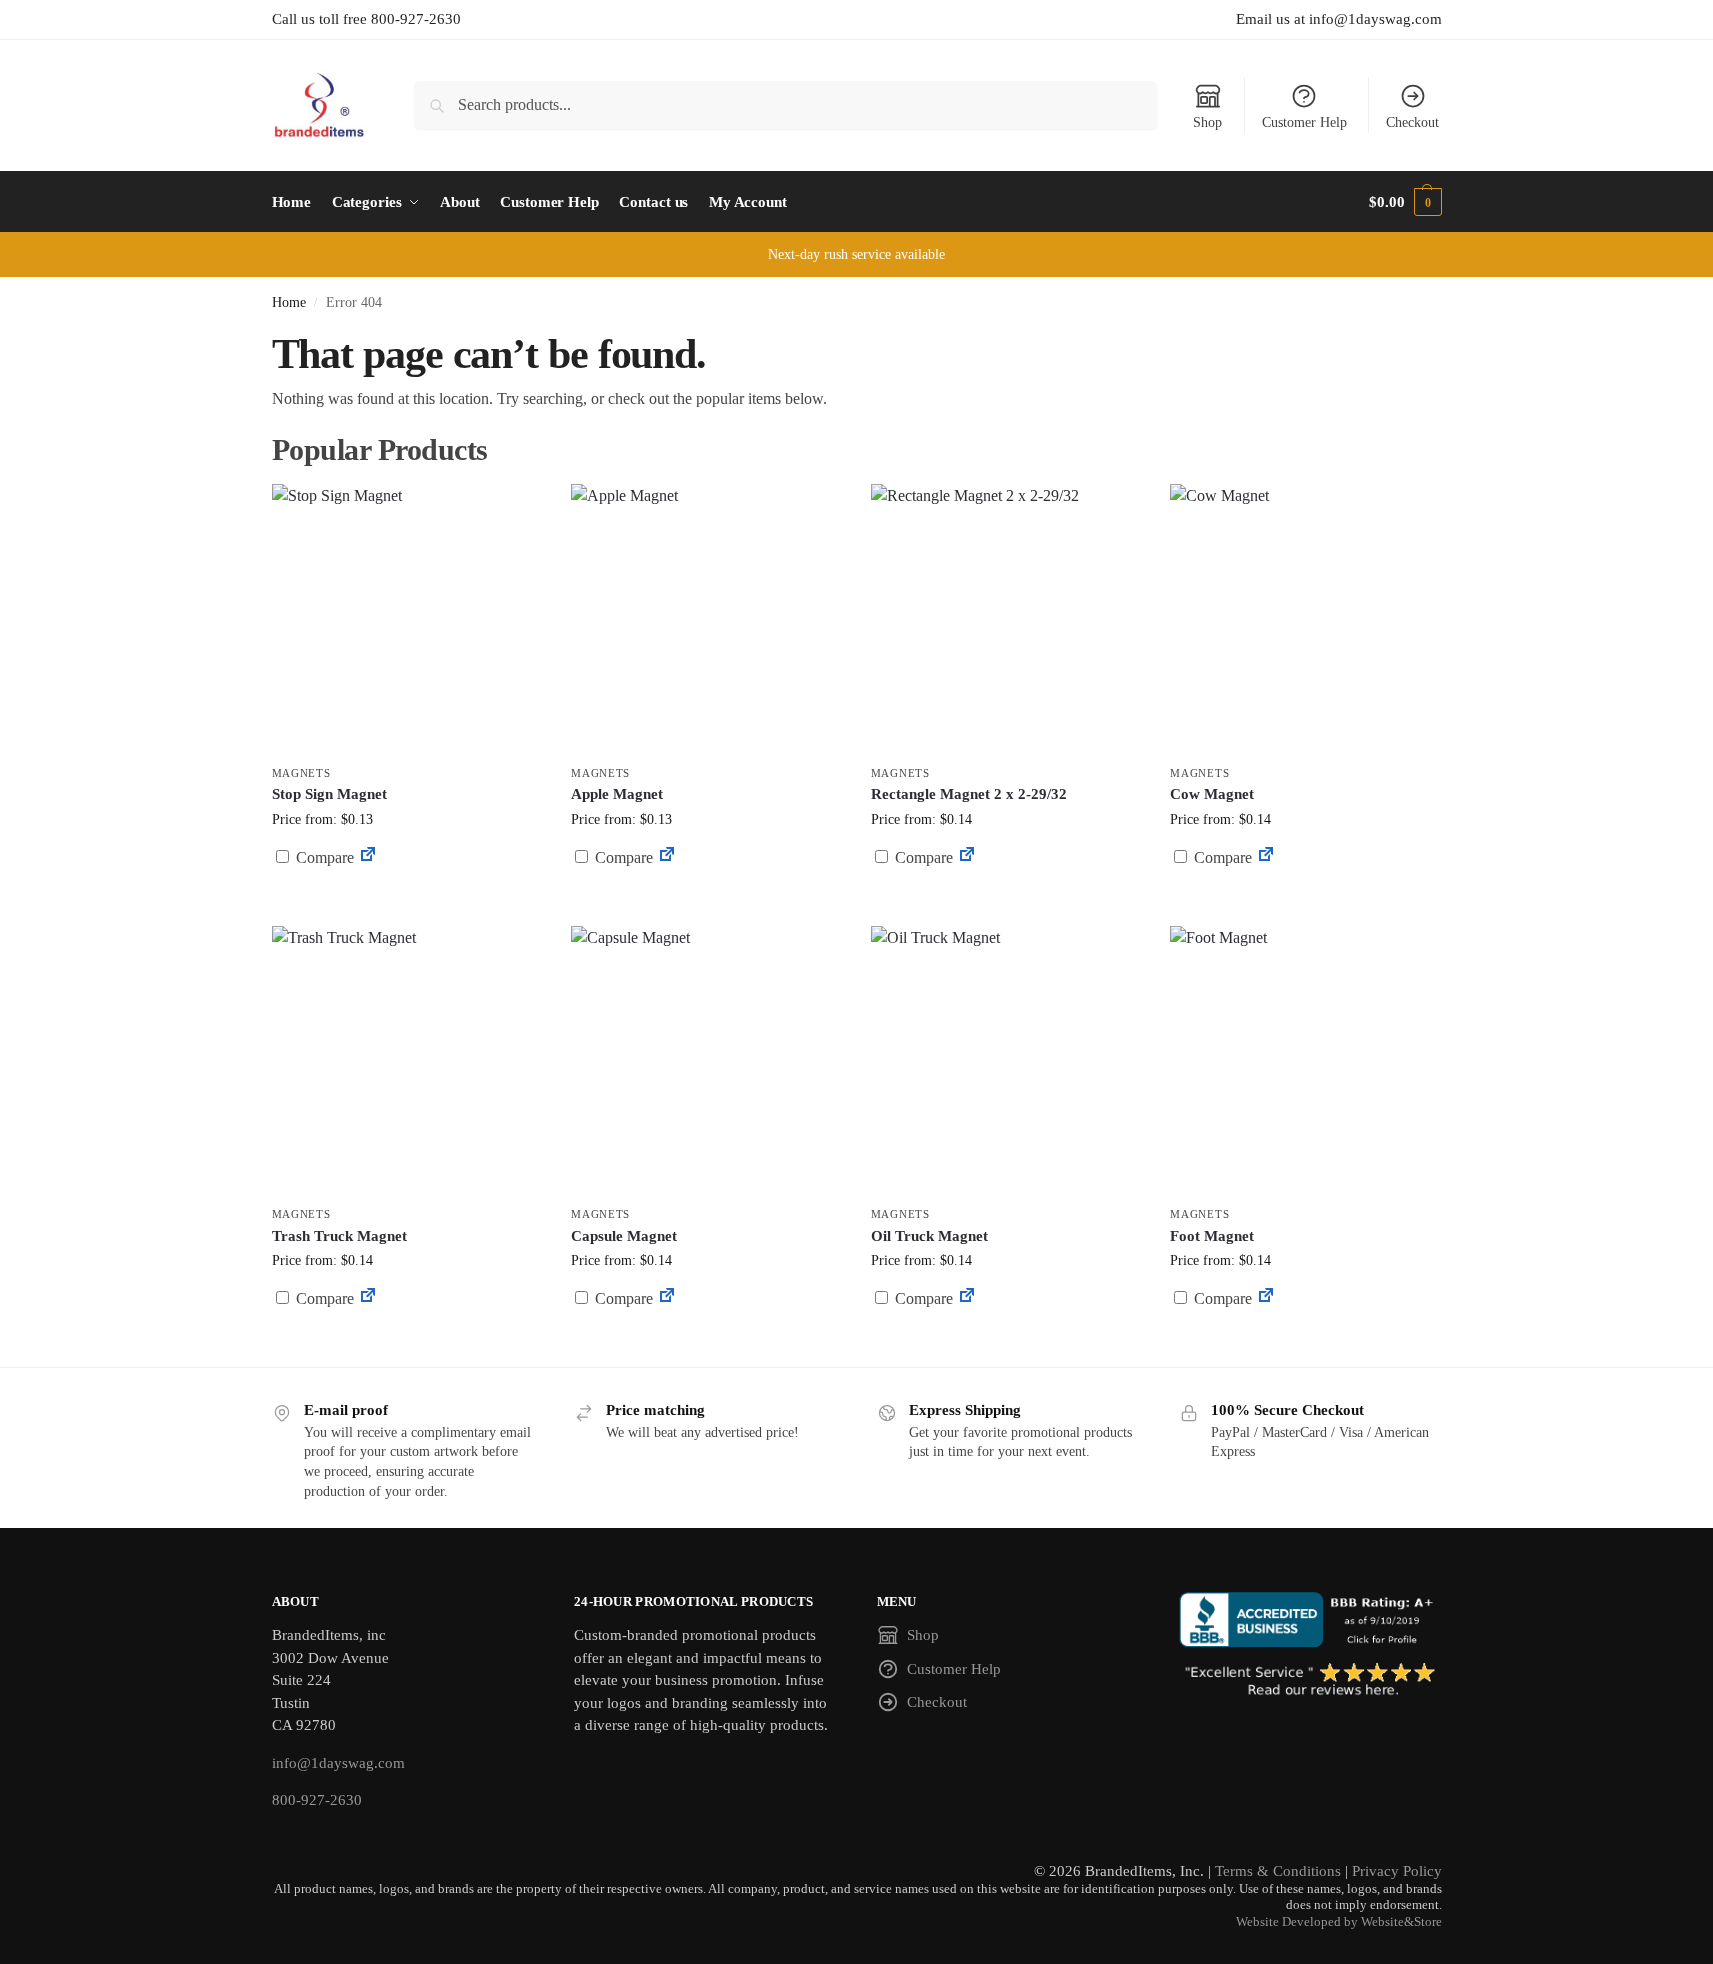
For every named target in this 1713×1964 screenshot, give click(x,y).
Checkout (1412, 122)
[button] (1405, 202)
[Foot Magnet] (1305, 1061)
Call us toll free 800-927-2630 (366, 19)
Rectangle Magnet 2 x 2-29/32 (969, 794)
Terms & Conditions (1278, 1871)
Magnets (301, 773)
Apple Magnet (617, 794)
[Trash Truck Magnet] (407, 1061)
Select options (406, 905)
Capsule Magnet (624, 1236)
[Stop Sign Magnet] (407, 619)
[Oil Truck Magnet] (1006, 1061)
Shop (1207, 122)
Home (289, 302)
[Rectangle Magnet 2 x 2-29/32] (1006, 619)
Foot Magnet (1212, 1236)
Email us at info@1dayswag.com (1339, 19)
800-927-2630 (317, 1800)
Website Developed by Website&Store (1339, 1922)
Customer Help (1304, 122)
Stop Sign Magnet (329, 794)
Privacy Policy (1397, 1871)
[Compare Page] (368, 857)
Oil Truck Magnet (929, 1236)
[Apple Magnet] (706, 619)
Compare (323, 857)
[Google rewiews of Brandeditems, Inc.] (1310, 1681)
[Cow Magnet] (1305, 619)
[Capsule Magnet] (706, 1061)
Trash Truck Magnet (339, 1236)
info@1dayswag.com (338, 1763)
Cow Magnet (1212, 794)
